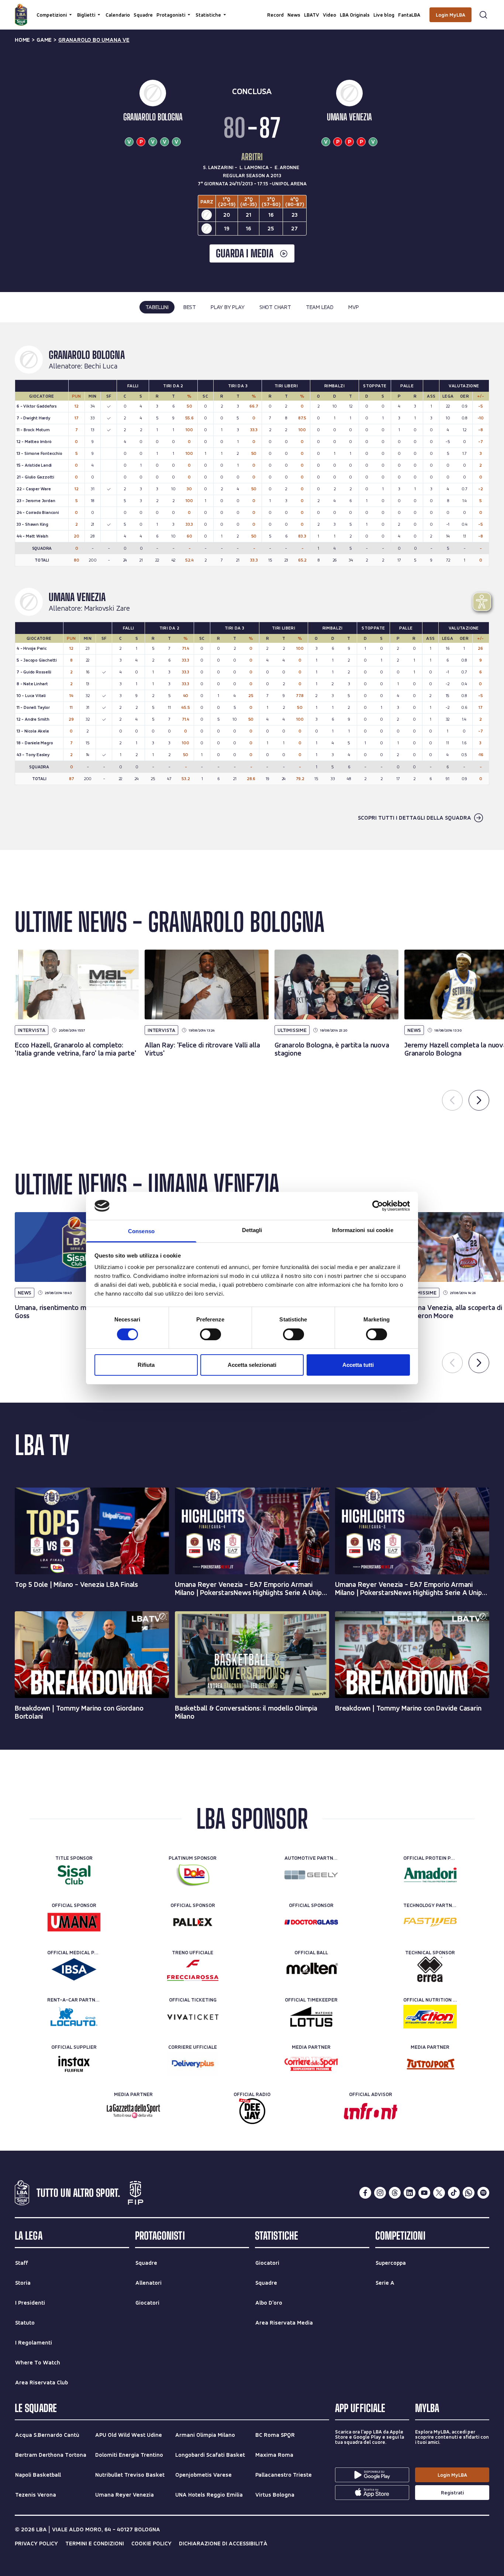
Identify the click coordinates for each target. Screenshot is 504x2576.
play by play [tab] (228, 307)
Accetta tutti (358, 1365)
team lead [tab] (320, 307)
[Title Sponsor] (74, 1875)
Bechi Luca (101, 366)
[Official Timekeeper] (311, 2017)
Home (22, 40)
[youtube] (424, 2193)
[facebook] (365, 2193)
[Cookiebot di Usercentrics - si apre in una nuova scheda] (378, 1206)
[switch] (210, 1334)
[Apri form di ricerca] (483, 15)
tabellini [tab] (157, 307)
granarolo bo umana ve (94, 40)
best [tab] (190, 307)
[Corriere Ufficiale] (193, 2064)
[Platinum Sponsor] (193, 1875)
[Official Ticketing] (193, 2017)
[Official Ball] (311, 1969)
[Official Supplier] (74, 2064)
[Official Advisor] (371, 2111)
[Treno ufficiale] (193, 1969)
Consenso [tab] (141, 1231)
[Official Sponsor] (74, 1922)
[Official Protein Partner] (430, 1875)
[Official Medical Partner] (74, 1969)
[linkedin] (410, 2193)
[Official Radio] (252, 2111)
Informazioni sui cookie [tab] (363, 1230)
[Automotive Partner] (311, 1875)
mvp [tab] (353, 307)
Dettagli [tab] (252, 1230)
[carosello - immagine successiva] (479, 1100)
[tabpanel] (252, 586)
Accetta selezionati (252, 1365)
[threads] (395, 2193)
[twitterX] (439, 2193)
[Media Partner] (311, 2064)
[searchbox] (252, 9)
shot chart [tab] (275, 307)
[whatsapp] (469, 2193)
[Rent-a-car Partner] (74, 2017)
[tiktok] (454, 2193)
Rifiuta (146, 1365)
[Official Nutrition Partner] (430, 2017)
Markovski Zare (107, 608)
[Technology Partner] (430, 1922)
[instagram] (380, 2193)
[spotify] (483, 2193)
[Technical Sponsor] (430, 1969)
